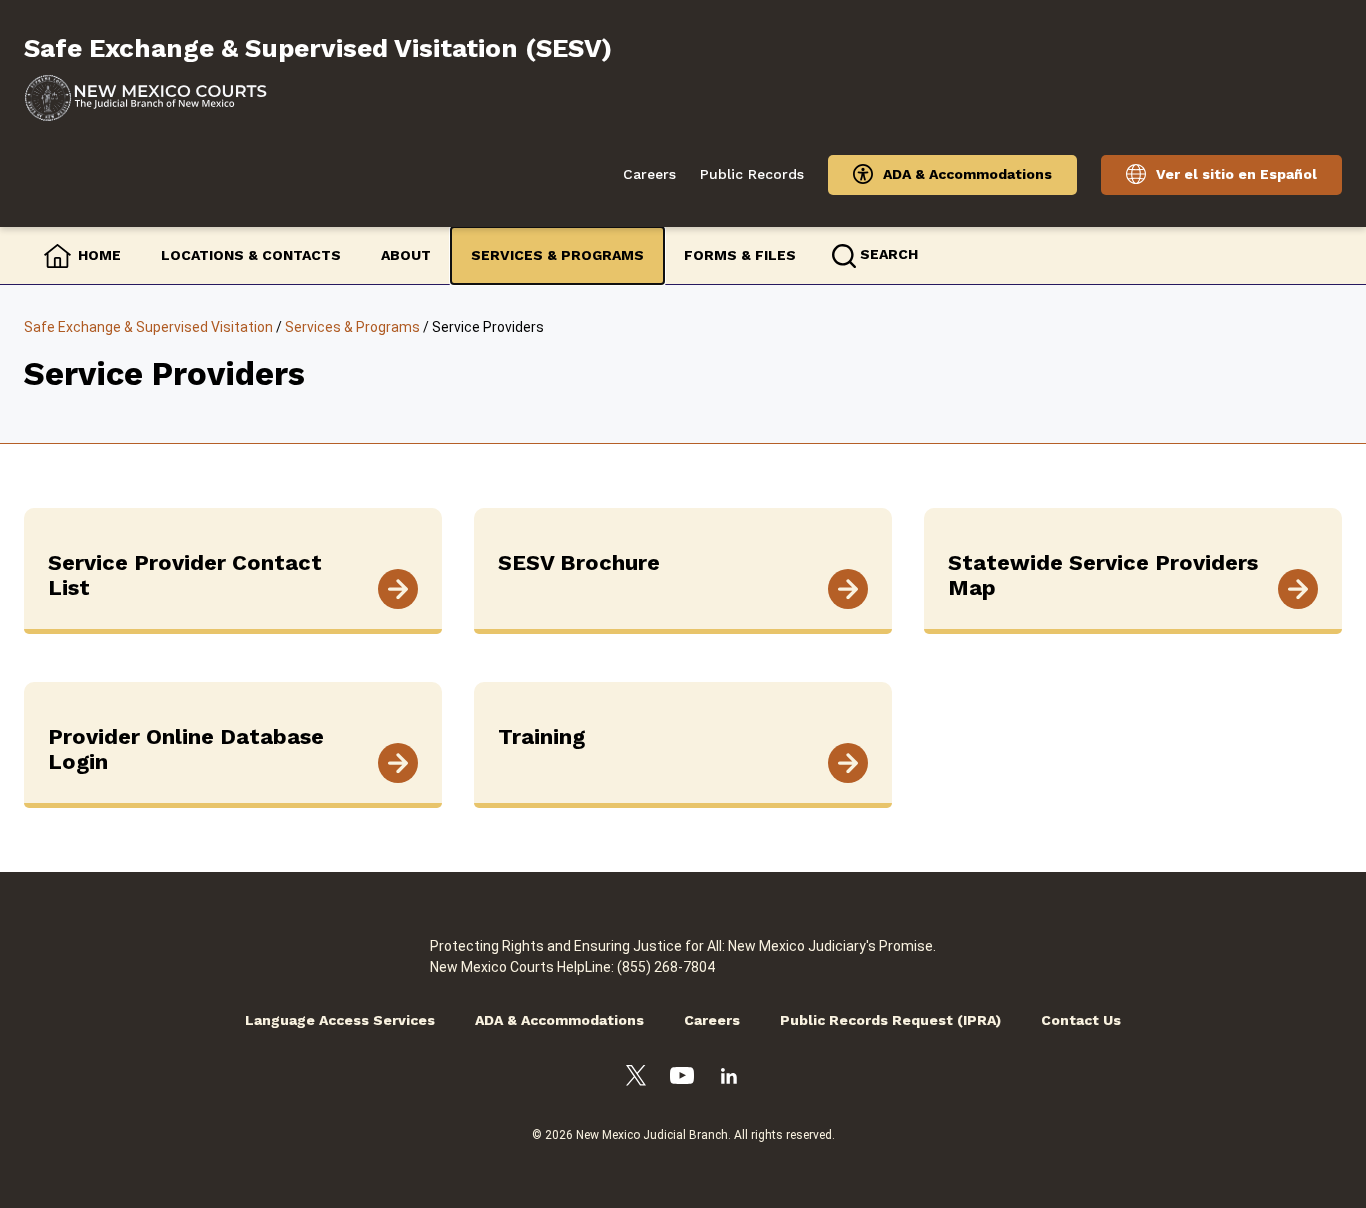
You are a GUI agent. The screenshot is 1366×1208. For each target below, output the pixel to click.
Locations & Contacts (251, 255)
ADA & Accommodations (967, 174)
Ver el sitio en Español (1236, 174)
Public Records (752, 174)
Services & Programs (557, 255)
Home (99, 255)
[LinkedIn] (729, 1079)
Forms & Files (740, 255)
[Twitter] (636, 1078)
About (406, 255)
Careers (649, 174)
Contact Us (1081, 1020)
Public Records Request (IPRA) (890, 1020)
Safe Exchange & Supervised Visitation (148, 327)
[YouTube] (682, 1078)
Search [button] (889, 254)
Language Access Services (340, 1020)
